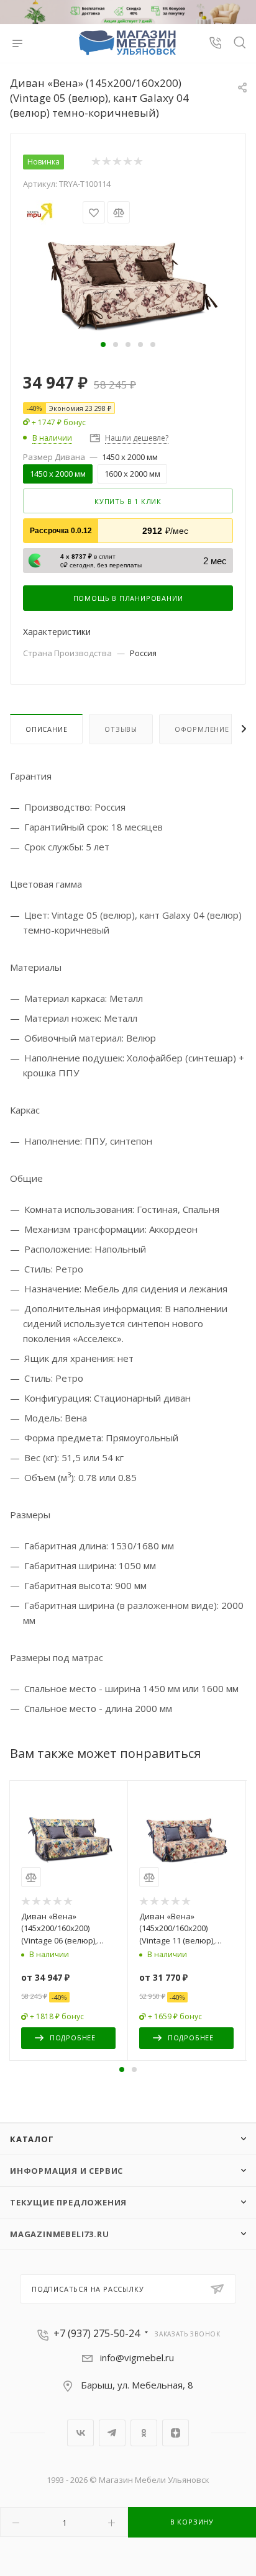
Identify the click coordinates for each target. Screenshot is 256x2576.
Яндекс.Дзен (176, 2433)
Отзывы (121, 729)
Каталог (32, 2139)
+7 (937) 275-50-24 (97, 2333)
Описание (46, 729)
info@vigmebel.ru (137, 2358)
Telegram (112, 2433)
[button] (103, 345)
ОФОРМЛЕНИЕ (202, 729)
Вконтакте (80, 2433)
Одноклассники (144, 2433)
